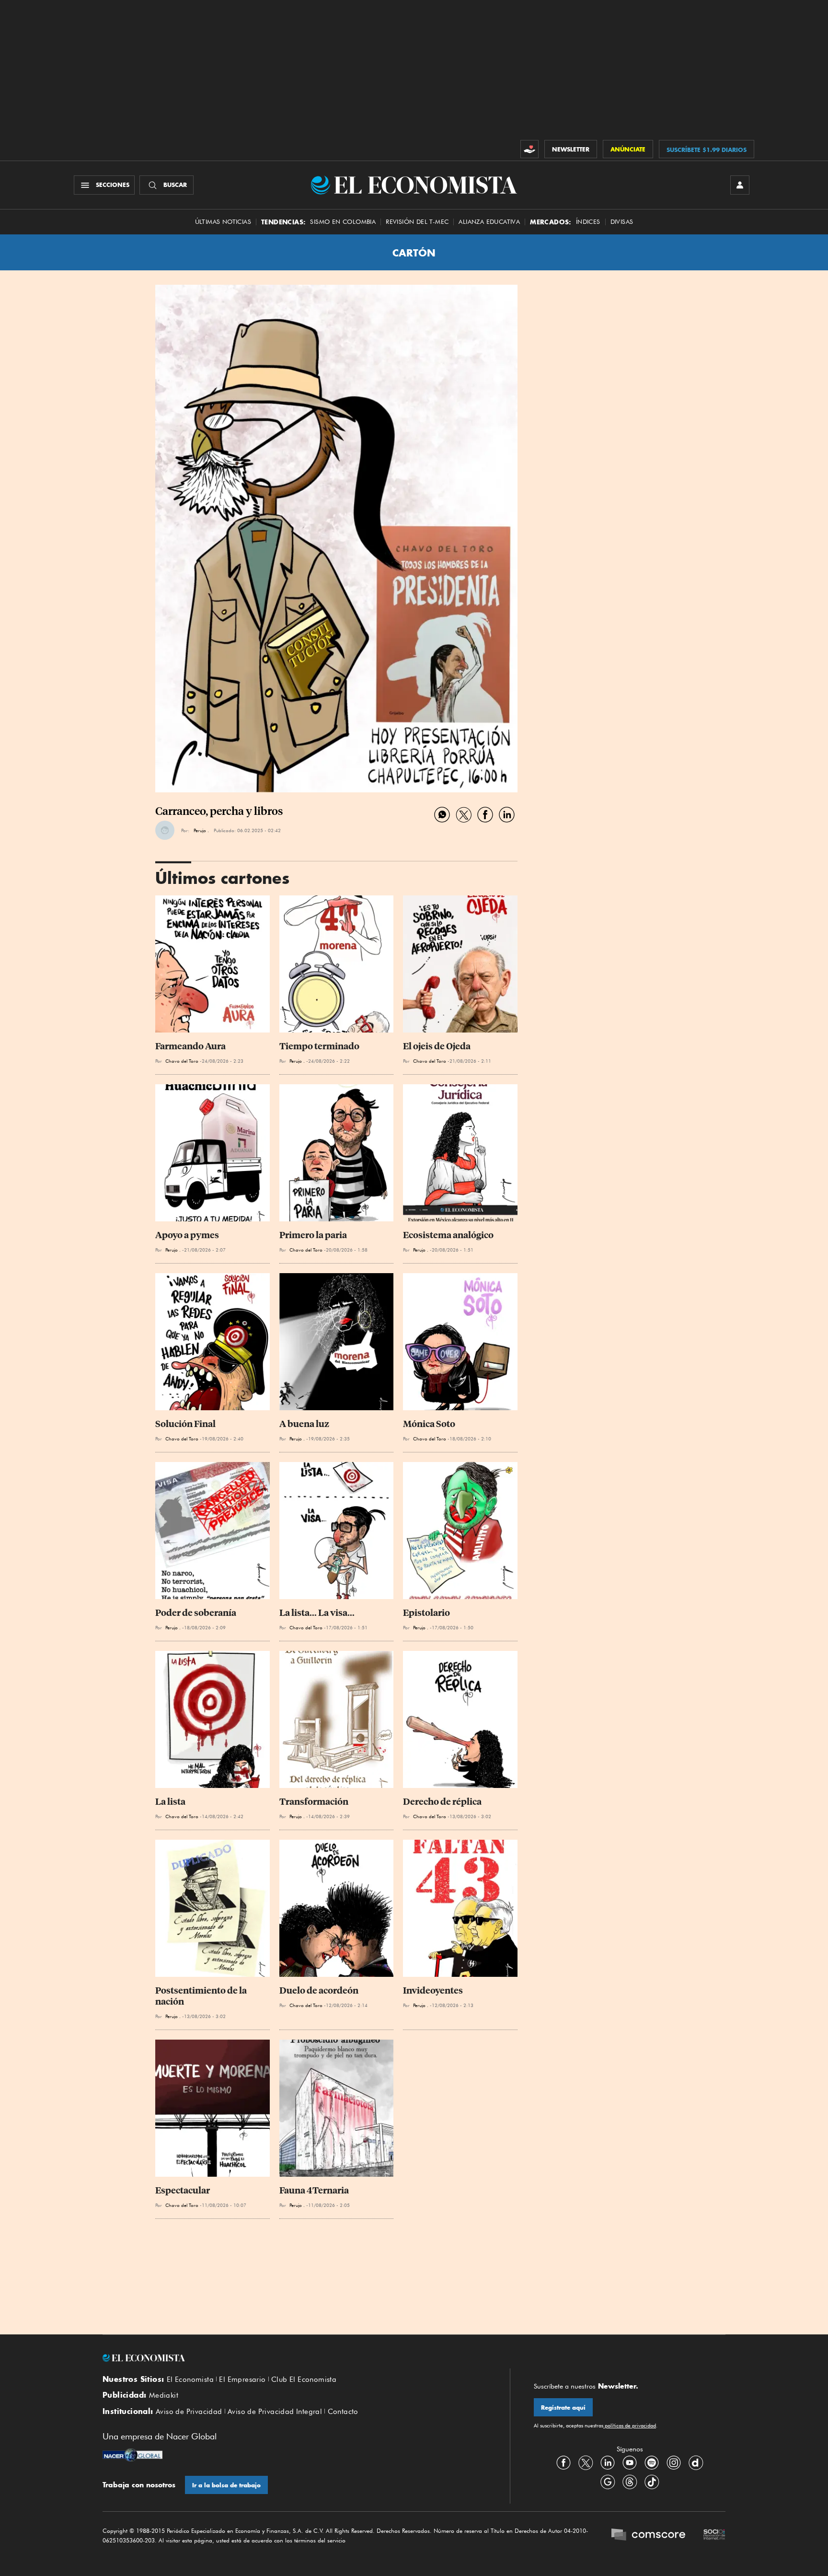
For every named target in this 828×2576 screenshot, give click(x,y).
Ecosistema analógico (448, 1235)
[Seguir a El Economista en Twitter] (586, 2463)
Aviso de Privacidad (189, 2412)
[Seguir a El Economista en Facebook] (563, 2463)
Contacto (343, 2412)
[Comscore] (648, 2536)
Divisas (622, 222)
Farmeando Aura (190, 1046)
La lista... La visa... (317, 1613)
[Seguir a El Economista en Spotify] (652, 2463)
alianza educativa (489, 222)
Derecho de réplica (442, 1802)
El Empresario (242, 2379)
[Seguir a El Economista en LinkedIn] (608, 2463)
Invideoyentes (433, 1990)
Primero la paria (313, 1235)
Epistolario (426, 1613)
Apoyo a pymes (187, 1235)
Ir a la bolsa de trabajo (226, 2485)
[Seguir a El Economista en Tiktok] (652, 2482)
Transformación (314, 1802)
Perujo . (201, 830)
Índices (588, 222)
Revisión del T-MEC (417, 222)
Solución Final (185, 1424)
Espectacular (183, 2190)
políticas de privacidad (630, 2425)
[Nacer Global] (132, 2456)
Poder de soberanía (196, 1613)
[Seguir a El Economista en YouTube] (630, 2463)
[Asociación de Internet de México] (714, 2536)
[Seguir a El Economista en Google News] (608, 2482)
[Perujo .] (165, 830)
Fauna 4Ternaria (314, 2190)
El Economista (190, 2379)
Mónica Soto (429, 1424)
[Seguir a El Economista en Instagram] (674, 2463)
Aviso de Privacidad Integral (275, 2412)
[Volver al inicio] (294, 2358)
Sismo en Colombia (343, 222)
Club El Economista (304, 2379)
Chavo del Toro (182, 1061)
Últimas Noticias (223, 222)
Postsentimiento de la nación (202, 1996)
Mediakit (164, 2395)
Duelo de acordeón (319, 1990)
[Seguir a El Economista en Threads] (630, 2482)
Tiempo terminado (319, 1046)
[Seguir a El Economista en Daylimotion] (696, 2463)
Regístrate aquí (563, 2408)
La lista (170, 1802)
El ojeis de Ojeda (437, 1046)
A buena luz (304, 1424)
